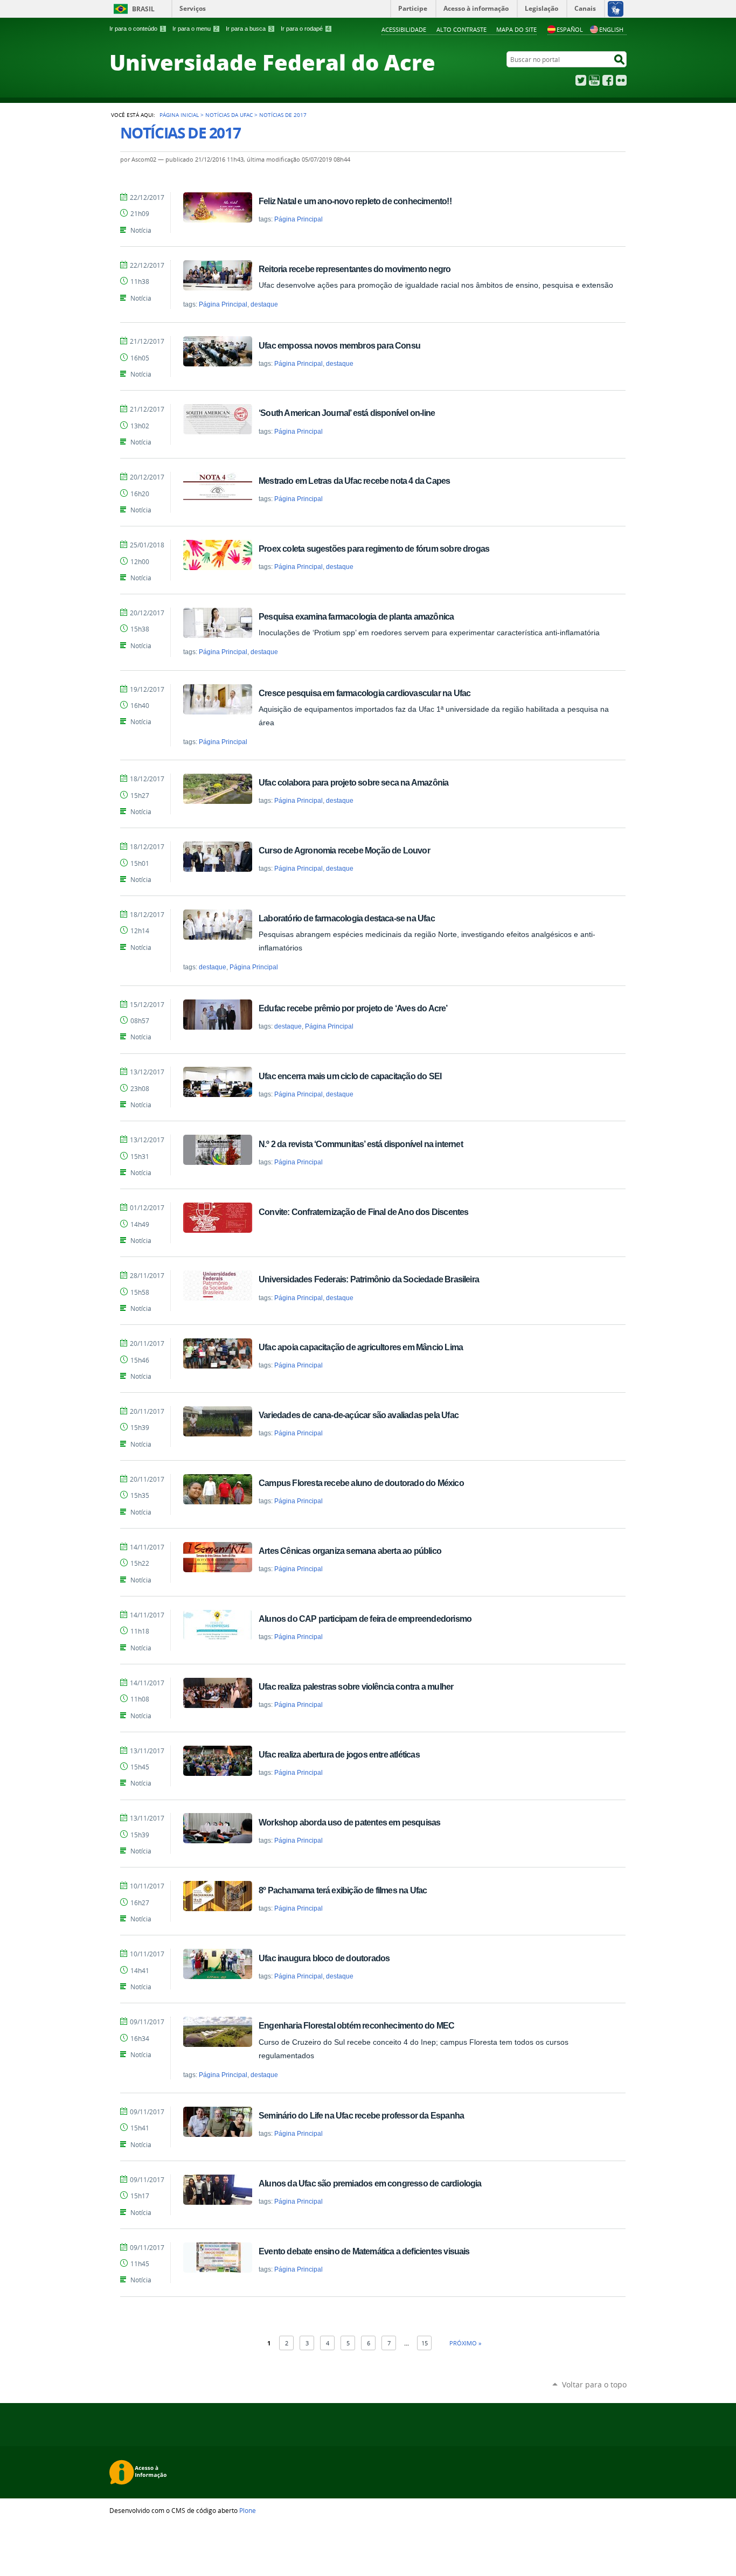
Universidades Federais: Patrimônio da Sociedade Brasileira (369, 1279)
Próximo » (465, 2343)
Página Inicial (179, 115)
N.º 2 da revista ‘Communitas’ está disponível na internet (361, 1144)
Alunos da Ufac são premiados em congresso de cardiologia (370, 2183)
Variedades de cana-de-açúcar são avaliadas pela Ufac (359, 1415)
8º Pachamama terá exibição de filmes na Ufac (343, 1890)
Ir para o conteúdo (137, 29)
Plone (248, 2510)
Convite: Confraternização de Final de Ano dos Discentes (363, 1212)
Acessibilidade (404, 29)
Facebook (608, 80)
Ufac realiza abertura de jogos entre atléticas (339, 1754)
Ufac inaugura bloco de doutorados (324, 1958)
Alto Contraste (461, 29)
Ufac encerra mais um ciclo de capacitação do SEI (350, 1076)
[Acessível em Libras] (615, 9)
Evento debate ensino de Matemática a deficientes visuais (364, 2251)
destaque (264, 304)
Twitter (581, 80)
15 (425, 2343)
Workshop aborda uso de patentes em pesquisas (349, 1822)
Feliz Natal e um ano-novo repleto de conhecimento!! (355, 201)
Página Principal (298, 219)
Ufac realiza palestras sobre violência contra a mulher (356, 1686)
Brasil (143, 9)
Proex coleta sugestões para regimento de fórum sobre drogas (374, 548)
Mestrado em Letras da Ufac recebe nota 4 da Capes (354, 481)
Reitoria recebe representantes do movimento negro (355, 269)
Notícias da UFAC (229, 115)
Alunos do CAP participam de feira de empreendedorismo (365, 1619)
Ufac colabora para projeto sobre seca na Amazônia (353, 782)
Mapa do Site (516, 29)
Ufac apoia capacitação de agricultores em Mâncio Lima (361, 1347)
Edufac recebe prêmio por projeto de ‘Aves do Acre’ (353, 1008)
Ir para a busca (249, 29)
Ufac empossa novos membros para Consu (339, 345)
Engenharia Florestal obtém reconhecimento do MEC (356, 2025)
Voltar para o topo (594, 2384)
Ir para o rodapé (305, 29)
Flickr (621, 80)
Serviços (193, 8)
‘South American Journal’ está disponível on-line (347, 413)
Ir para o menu (195, 29)
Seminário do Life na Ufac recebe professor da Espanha (361, 2115)
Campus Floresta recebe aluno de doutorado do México (361, 1483)
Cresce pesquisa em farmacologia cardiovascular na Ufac (364, 693)
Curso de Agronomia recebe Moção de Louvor (344, 850)
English (611, 29)
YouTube (594, 80)
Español (570, 29)
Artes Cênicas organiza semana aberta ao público (350, 1551)
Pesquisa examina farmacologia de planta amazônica (356, 616)
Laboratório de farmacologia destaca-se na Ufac (347, 918)
